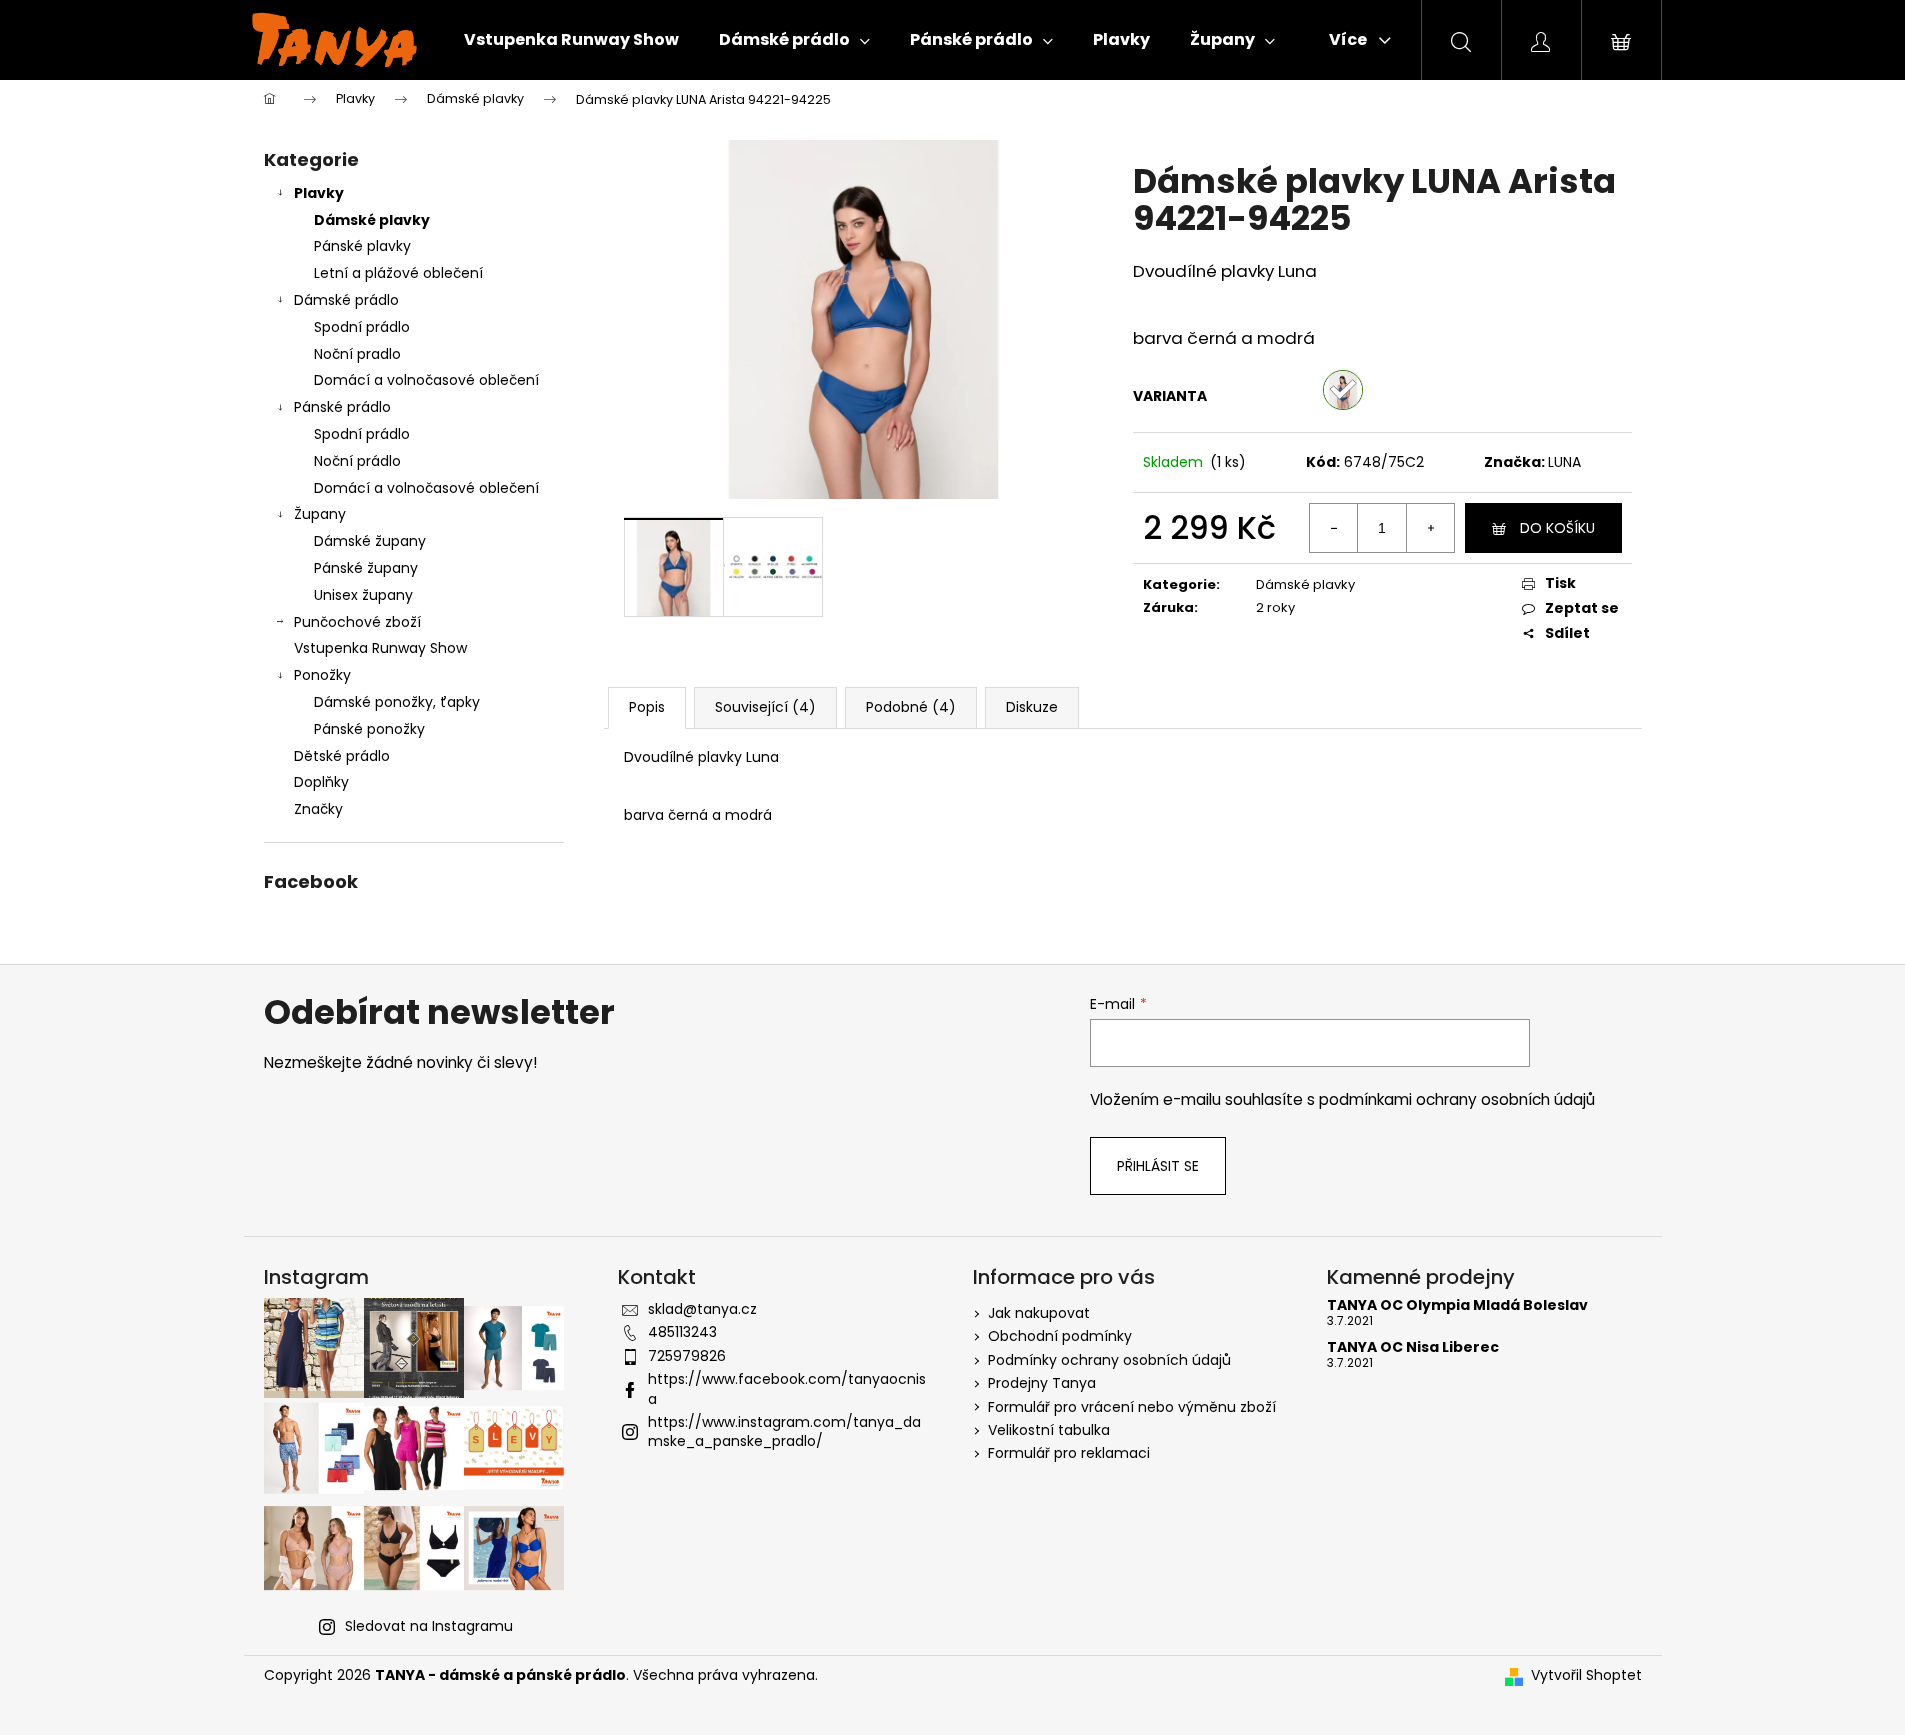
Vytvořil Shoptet (1586, 1675)
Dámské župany (370, 541)
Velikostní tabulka (1049, 1430)
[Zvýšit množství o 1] (1430, 528)
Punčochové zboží (357, 622)
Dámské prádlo (346, 300)
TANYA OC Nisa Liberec (1413, 1347)
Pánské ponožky (369, 729)
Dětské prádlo (342, 756)
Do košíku (1557, 528)
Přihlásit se (1158, 1166)
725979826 (687, 1356)
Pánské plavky (362, 246)
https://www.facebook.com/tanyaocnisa (787, 1388)
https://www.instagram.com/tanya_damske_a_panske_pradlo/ (784, 1431)
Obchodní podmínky (1060, 1336)
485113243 (682, 1332)
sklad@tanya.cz (702, 1309)
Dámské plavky (372, 220)
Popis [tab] (647, 707)
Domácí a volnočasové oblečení (426, 380)
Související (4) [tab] (765, 707)
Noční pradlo (357, 354)
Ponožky (322, 675)
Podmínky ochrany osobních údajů (1109, 1360)
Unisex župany (363, 595)
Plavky (319, 193)
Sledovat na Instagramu (429, 1626)
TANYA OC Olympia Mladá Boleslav (1457, 1305)
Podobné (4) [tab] (911, 707)
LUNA (1564, 462)
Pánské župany (366, 568)
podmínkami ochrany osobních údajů (1457, 1099)
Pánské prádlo (342, 407)
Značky (318, 809)
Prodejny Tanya (1042, 1383)
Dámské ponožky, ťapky (397, 702)
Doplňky (321, 782)
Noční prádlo (357, 461)
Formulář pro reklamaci (1069, 1453)
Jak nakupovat (1039, 1313)
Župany (320, 514)
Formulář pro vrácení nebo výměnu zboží (1132, 1407)
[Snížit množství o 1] (1334, 528)
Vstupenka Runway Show (380, 648)
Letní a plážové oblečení (398, 273)
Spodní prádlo (362, 327)
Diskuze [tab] (1032, 707)
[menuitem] (571, 40)
